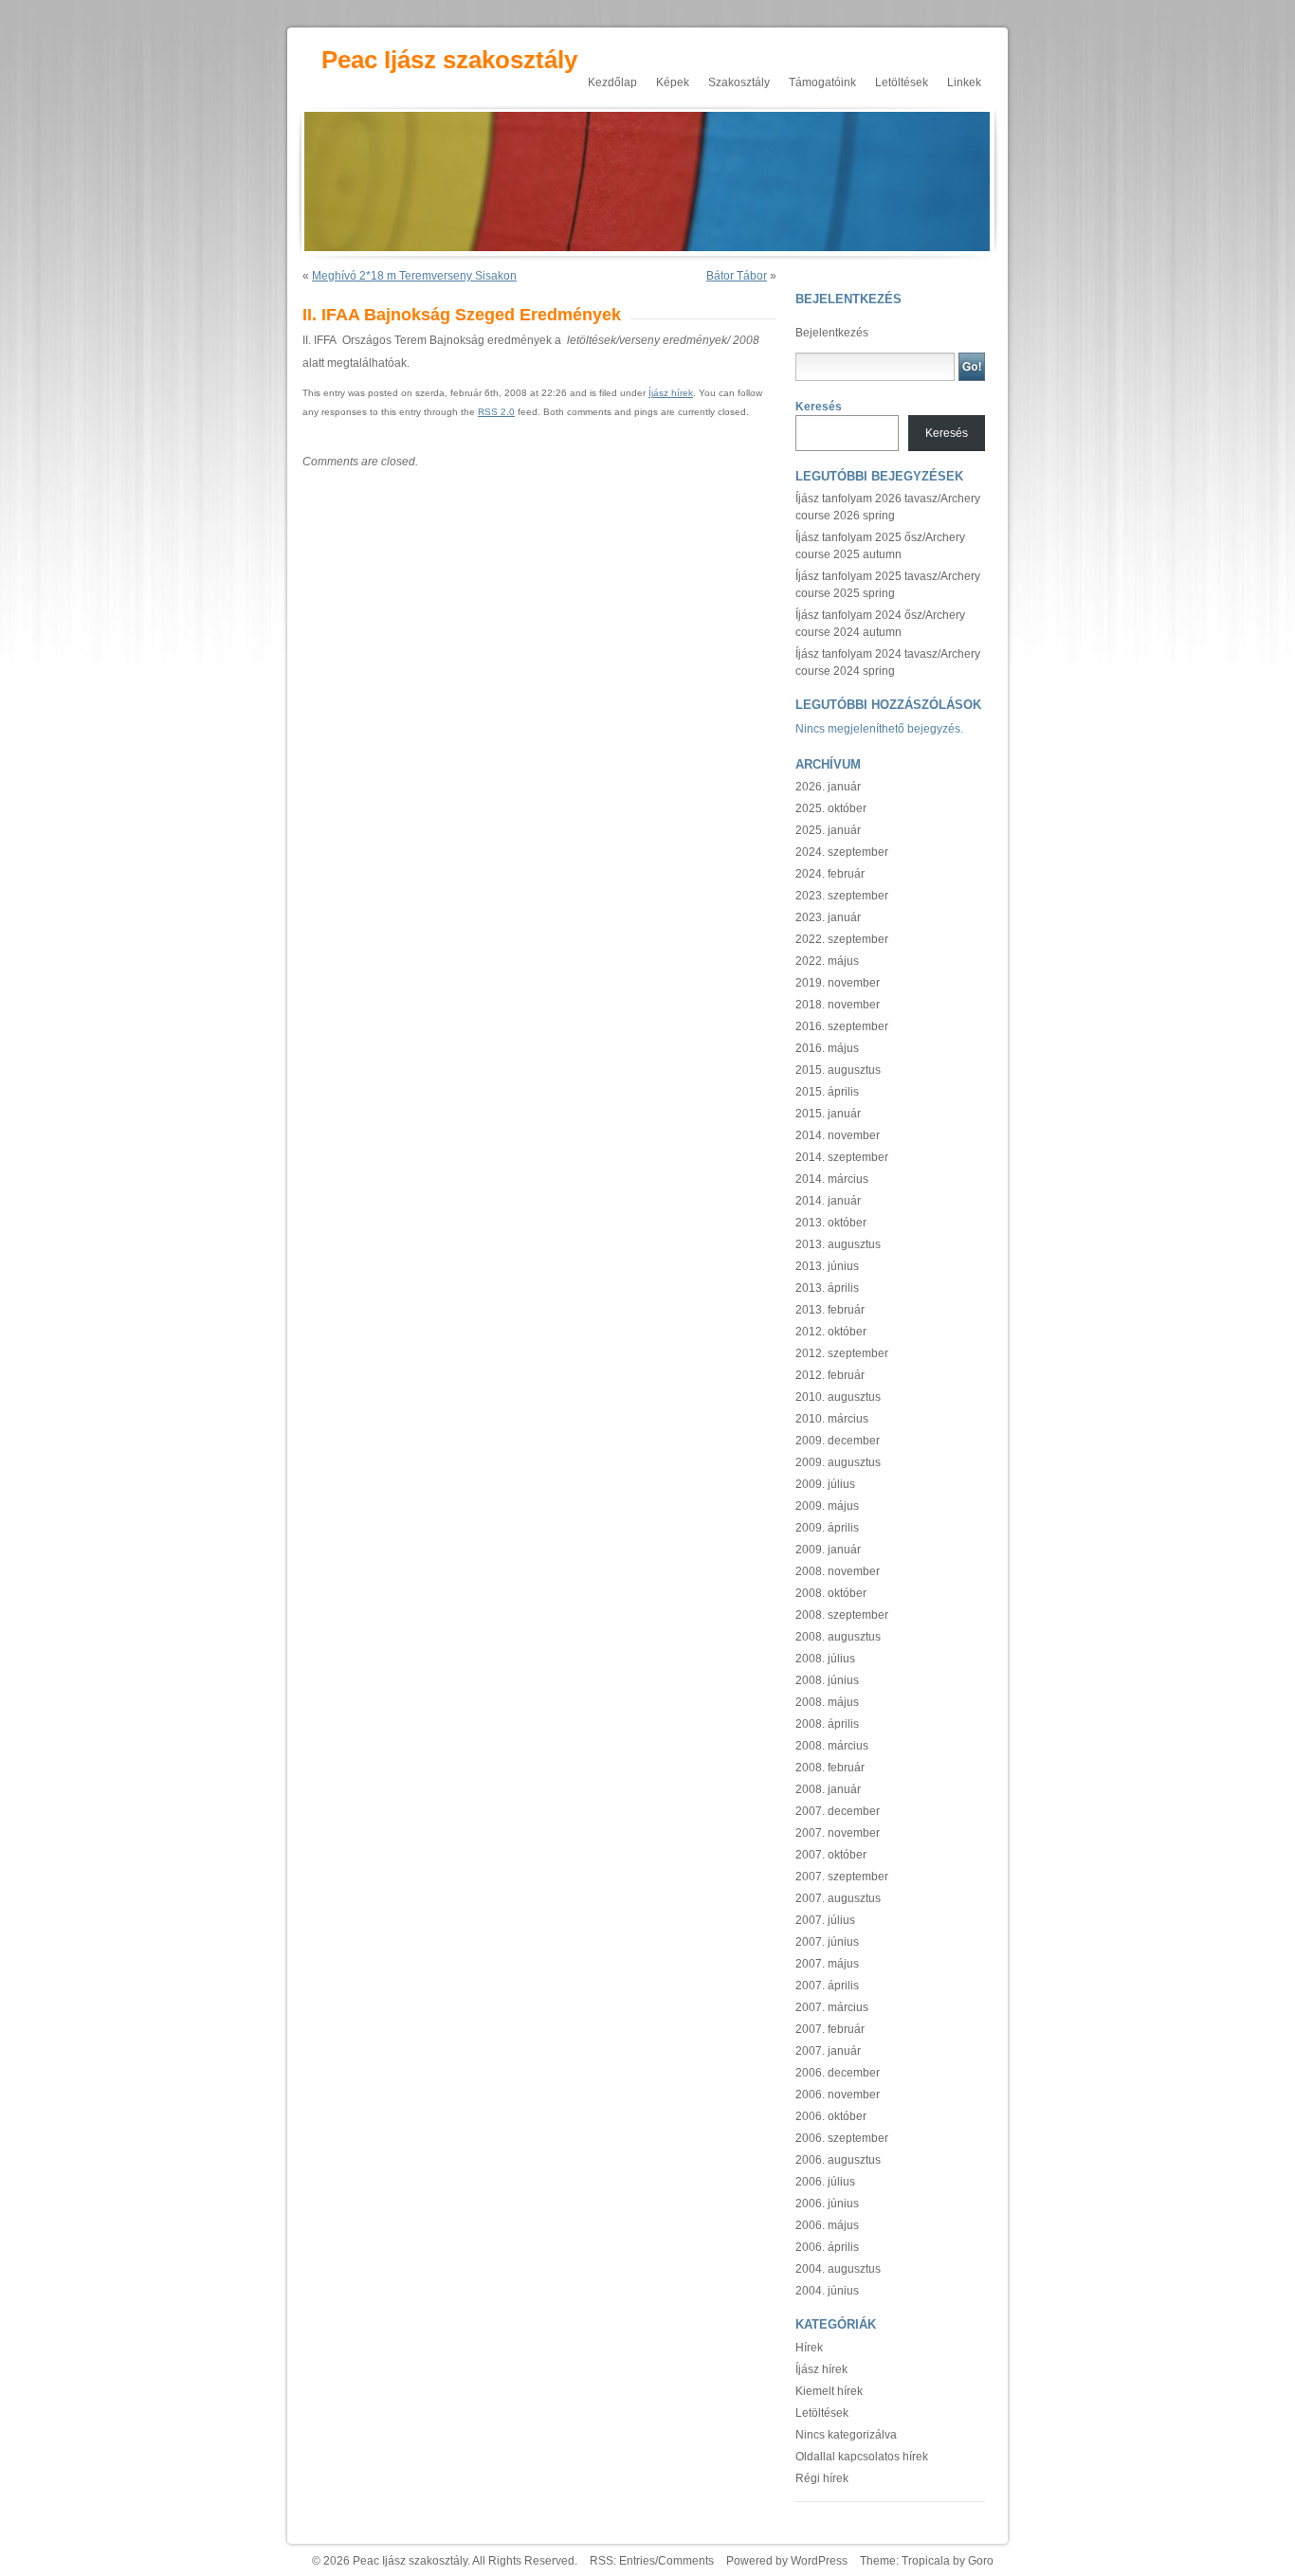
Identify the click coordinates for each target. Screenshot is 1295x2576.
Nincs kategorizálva (846, 2435)
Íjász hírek (671, 393)
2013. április (827, 1288)
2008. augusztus (838, 1637)
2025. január (828, 830)
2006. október (831, 2116)
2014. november (838, 1135)
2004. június (827, 2291)
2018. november (838, 1005)
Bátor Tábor (737, 276)
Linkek (964, 82)
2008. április (827, 1724)
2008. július (825, 1659)
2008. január (828, 1789)
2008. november (838, 1571)
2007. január (828, 2051)
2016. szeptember (842, 1026)
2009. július (825, 1484)
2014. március (832, 1179)
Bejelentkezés (832, 333)
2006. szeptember (842, 2138)
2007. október (831, 1855)
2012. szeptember (842, 1353)
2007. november (838, 1833)
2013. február (830, 1310)
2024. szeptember (842, 852)
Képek (673, 82)
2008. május (827, 1702)
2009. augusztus (838, 1462)
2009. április (827, 1528)
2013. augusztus (838, 1244)
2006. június (827, 2204)
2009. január (828, 1550)
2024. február (830, 874)
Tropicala (926, 2561)
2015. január (828, 1114)
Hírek (809, 2348)
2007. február (830, 2029)
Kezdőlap (612, 82)
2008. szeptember (842, 1615)
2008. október (831, 1593)
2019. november (838, 983)
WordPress (819, 2561)
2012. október (831, 1332)
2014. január (828, 1201)
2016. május (827, 1048)
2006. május (827, 2225)
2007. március (832, 2007)
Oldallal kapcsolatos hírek (862, 2457)
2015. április (827, 1092)
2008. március (832, 1746)
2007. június (827, 1942)
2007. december (838, 1811)
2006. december (838, 2073)
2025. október (831, 808)
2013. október (831, 1223)
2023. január (828, 917)
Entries (637, 2561)
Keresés (819, 407)
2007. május (827, 1964)
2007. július (825, 1920)
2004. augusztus (838, 2269)
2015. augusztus (838, 1070)
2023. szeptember (842, 896)
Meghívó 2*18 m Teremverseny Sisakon (414, 276)
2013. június (827, 1266)
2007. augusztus (838, 1898)
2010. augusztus (838, 1397)
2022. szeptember (842, 939)
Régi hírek (822, 2478)
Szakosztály (739, 82)
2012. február (830, 1375)
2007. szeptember (842, 1877)
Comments (686, 2561)
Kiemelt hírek (829, 2391)
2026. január (828, 787)
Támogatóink (822, 82)
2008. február (830, 1768)
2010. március (832, 1419)
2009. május (827, 1506)
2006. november (838, 2095)
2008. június (827, 1680)
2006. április (827, 2247)
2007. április (827, 1986)
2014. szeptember (842, 1157)
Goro (981, 2561)
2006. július (825, 2182)
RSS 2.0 (496, 412)
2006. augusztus (838, 2160)
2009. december (838, 1441)
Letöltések (902, 82)
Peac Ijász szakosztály (449, 60)
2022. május (827, 961)
